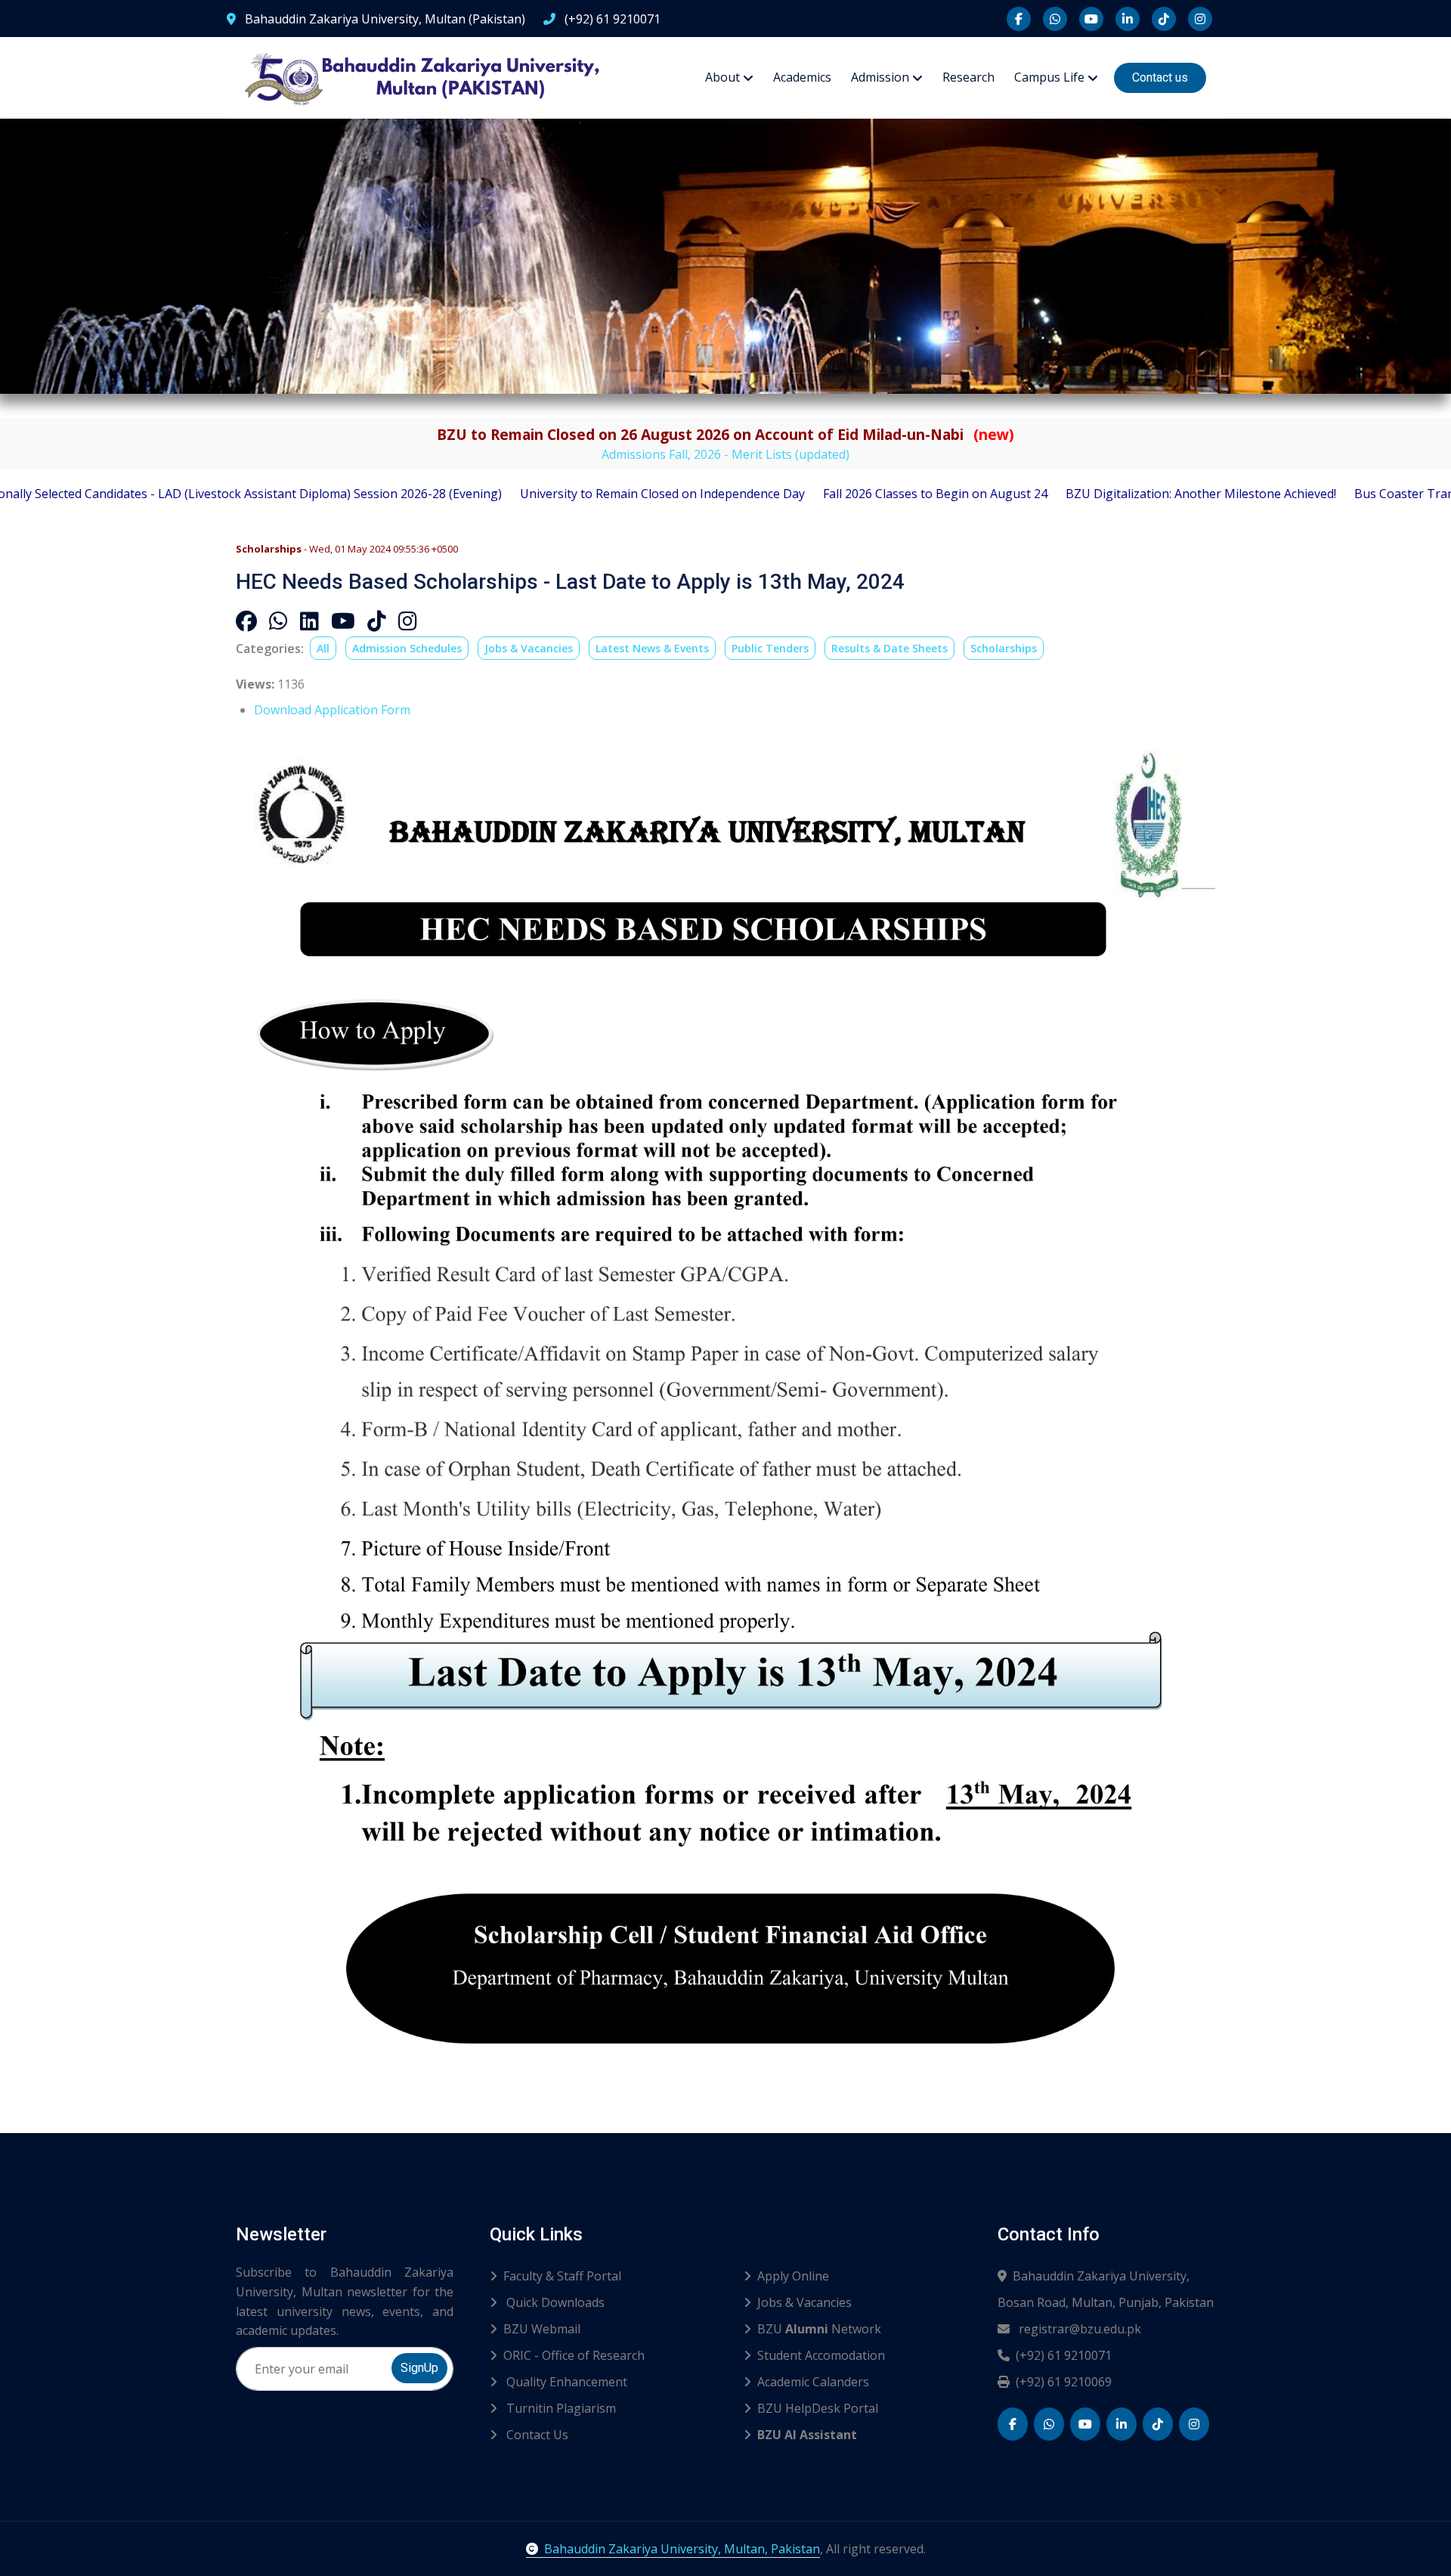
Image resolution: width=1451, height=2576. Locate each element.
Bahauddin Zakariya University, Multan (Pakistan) (384, 19)
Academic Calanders (813, 2382)
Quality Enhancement (565, 2382)
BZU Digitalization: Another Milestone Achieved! (1090, 494)
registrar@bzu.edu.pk (1078, 2329)
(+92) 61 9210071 (611, 19)
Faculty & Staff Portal (562, 2276)
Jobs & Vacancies (529, 648)
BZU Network (819, 2329)
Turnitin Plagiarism (560, 2408)
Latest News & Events (652, 648)
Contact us (1160, 77)
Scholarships (1004, 648)
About (722, 77)
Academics (802, 77)
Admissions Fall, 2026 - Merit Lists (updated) (725, 454)
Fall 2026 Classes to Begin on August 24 (824, 494)
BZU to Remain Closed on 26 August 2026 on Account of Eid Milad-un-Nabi (725, 434)
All (323, 648)
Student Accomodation (821, 2355)
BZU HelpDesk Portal (818, 2408)
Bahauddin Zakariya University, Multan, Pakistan (682, 2549)
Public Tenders (770, 648)
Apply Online (793, 2276)
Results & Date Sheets (889, 648)
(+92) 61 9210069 (1064, 2382)
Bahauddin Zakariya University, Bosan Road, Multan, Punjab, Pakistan (1106, 2289)
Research (968, 77)
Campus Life (1049, 77)
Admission (880, 77)
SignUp (419, 2368)
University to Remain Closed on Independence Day (551, 494)
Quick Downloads (554, 2302)
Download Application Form (332, 710)
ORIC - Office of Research (574, 2355)
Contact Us (536, 2435)
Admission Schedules (407, 648)
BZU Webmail (542, 2329)
